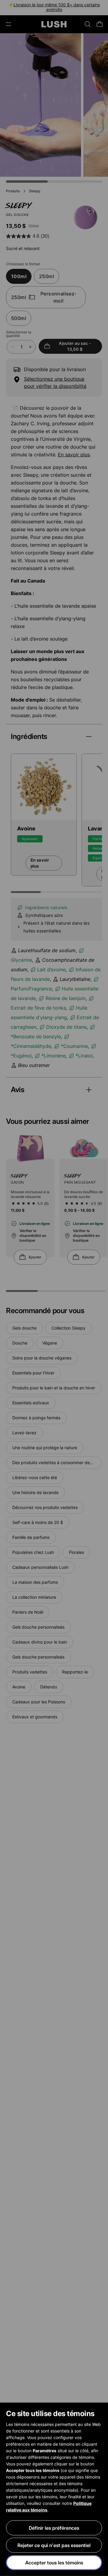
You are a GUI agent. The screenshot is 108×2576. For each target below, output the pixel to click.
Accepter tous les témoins (54, 2563)
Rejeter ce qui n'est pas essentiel (54, 2545)
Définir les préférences (54, 2528)
